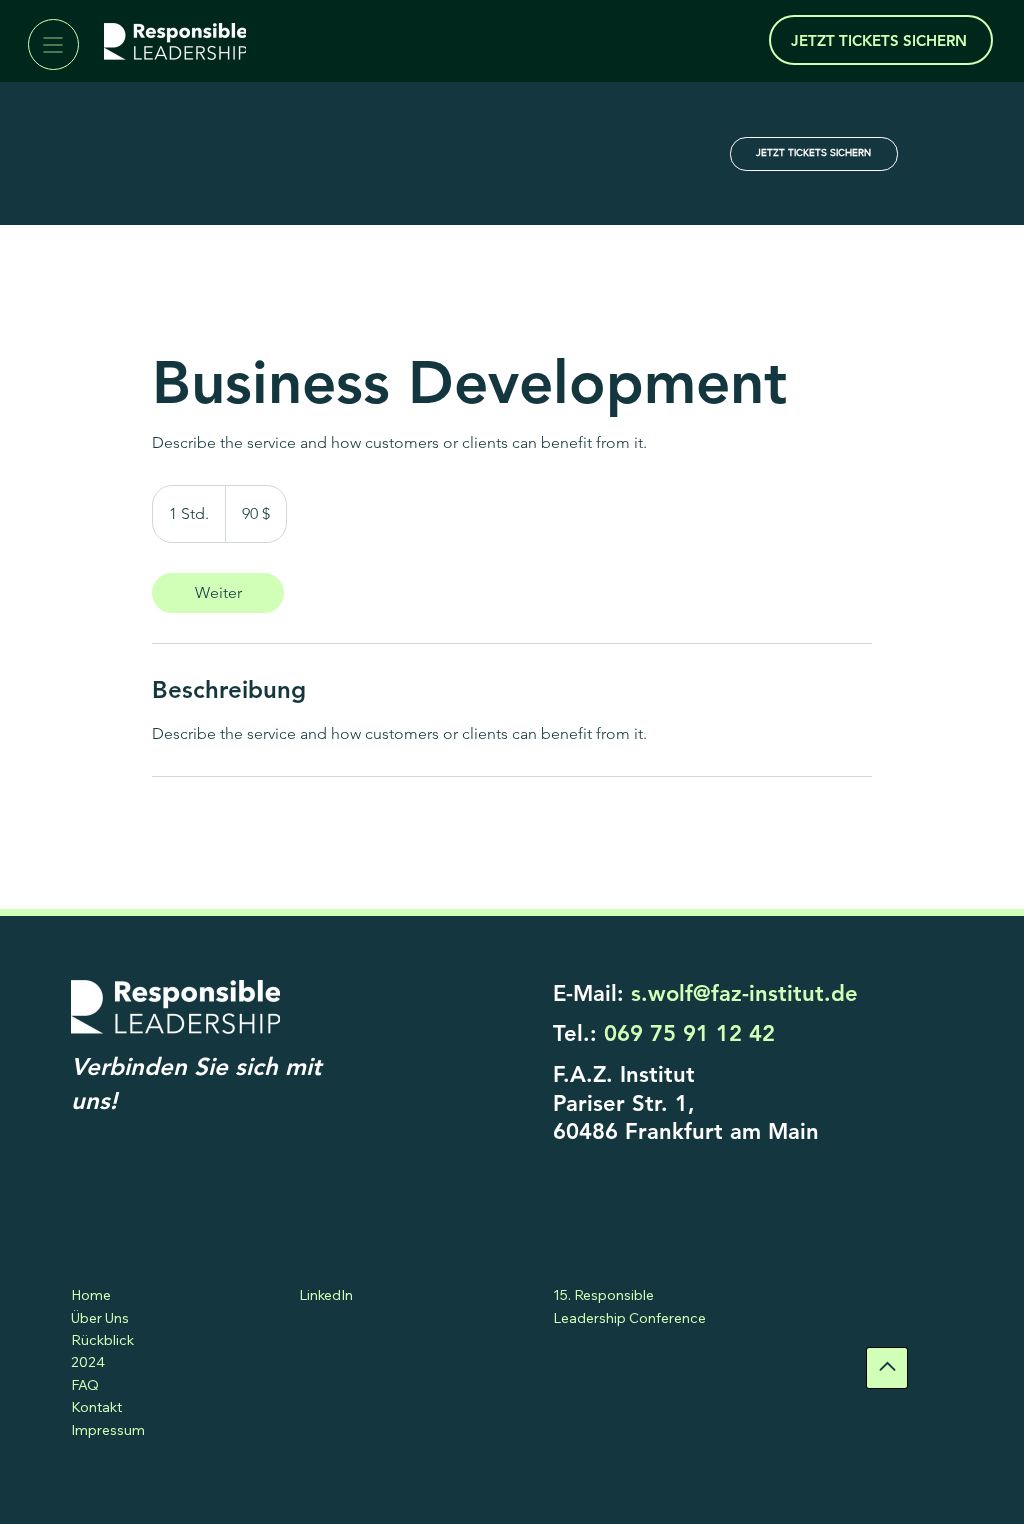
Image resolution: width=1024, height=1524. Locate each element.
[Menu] (53, 44)
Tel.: (664, 1033)
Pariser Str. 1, (624, 1103)
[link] (218, 593)
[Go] (887, 1368)
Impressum (108, 1430)
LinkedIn (326, 1295)
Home (91, 1295)
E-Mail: (705, 993)
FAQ (85, 1385)
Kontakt (96, 1407)
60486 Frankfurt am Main (686, 1131)
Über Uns (100, 1318)
